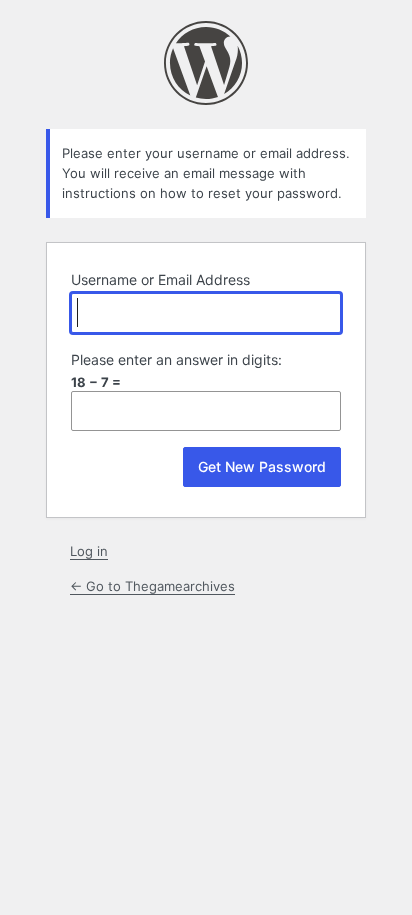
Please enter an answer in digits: (176, 359)
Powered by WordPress (206, 63)
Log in (89, 551)
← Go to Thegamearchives (152, 586)
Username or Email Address (160, 279)
